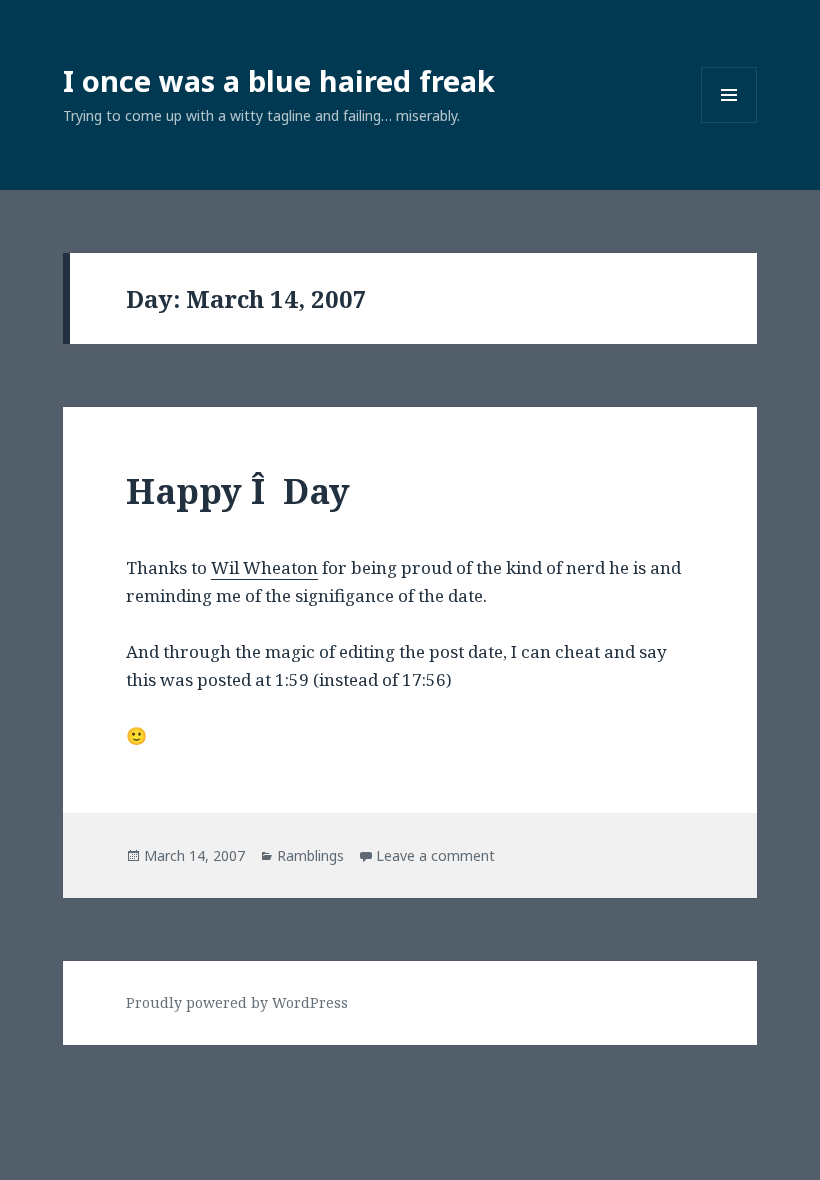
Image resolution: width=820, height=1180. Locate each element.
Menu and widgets (729, 122)
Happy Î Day (238, 490)
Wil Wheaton (264, 567)
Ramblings (310, 855)
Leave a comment (435, 855)
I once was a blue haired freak (279, 80)
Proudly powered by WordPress (237, 1002)
